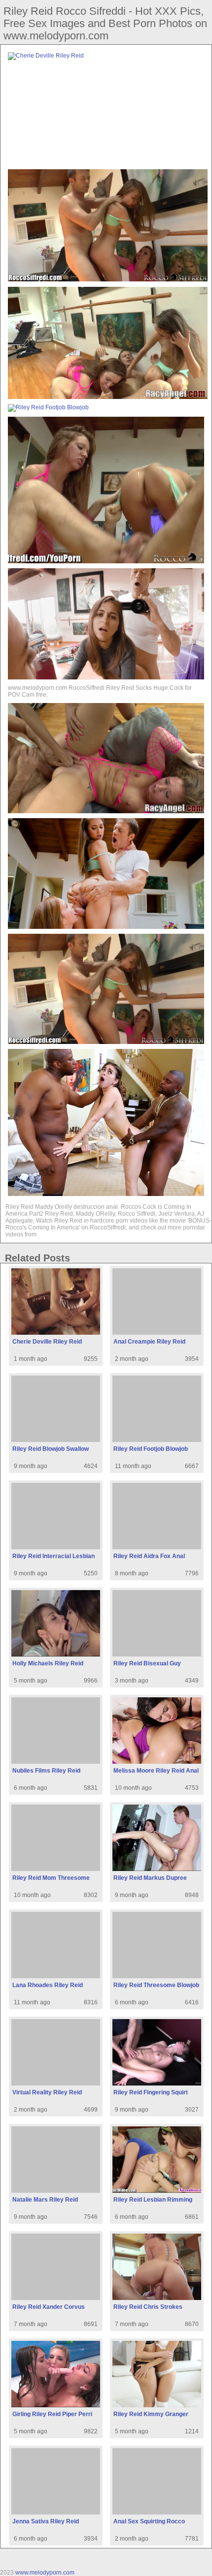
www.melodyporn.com (45, 2573)
